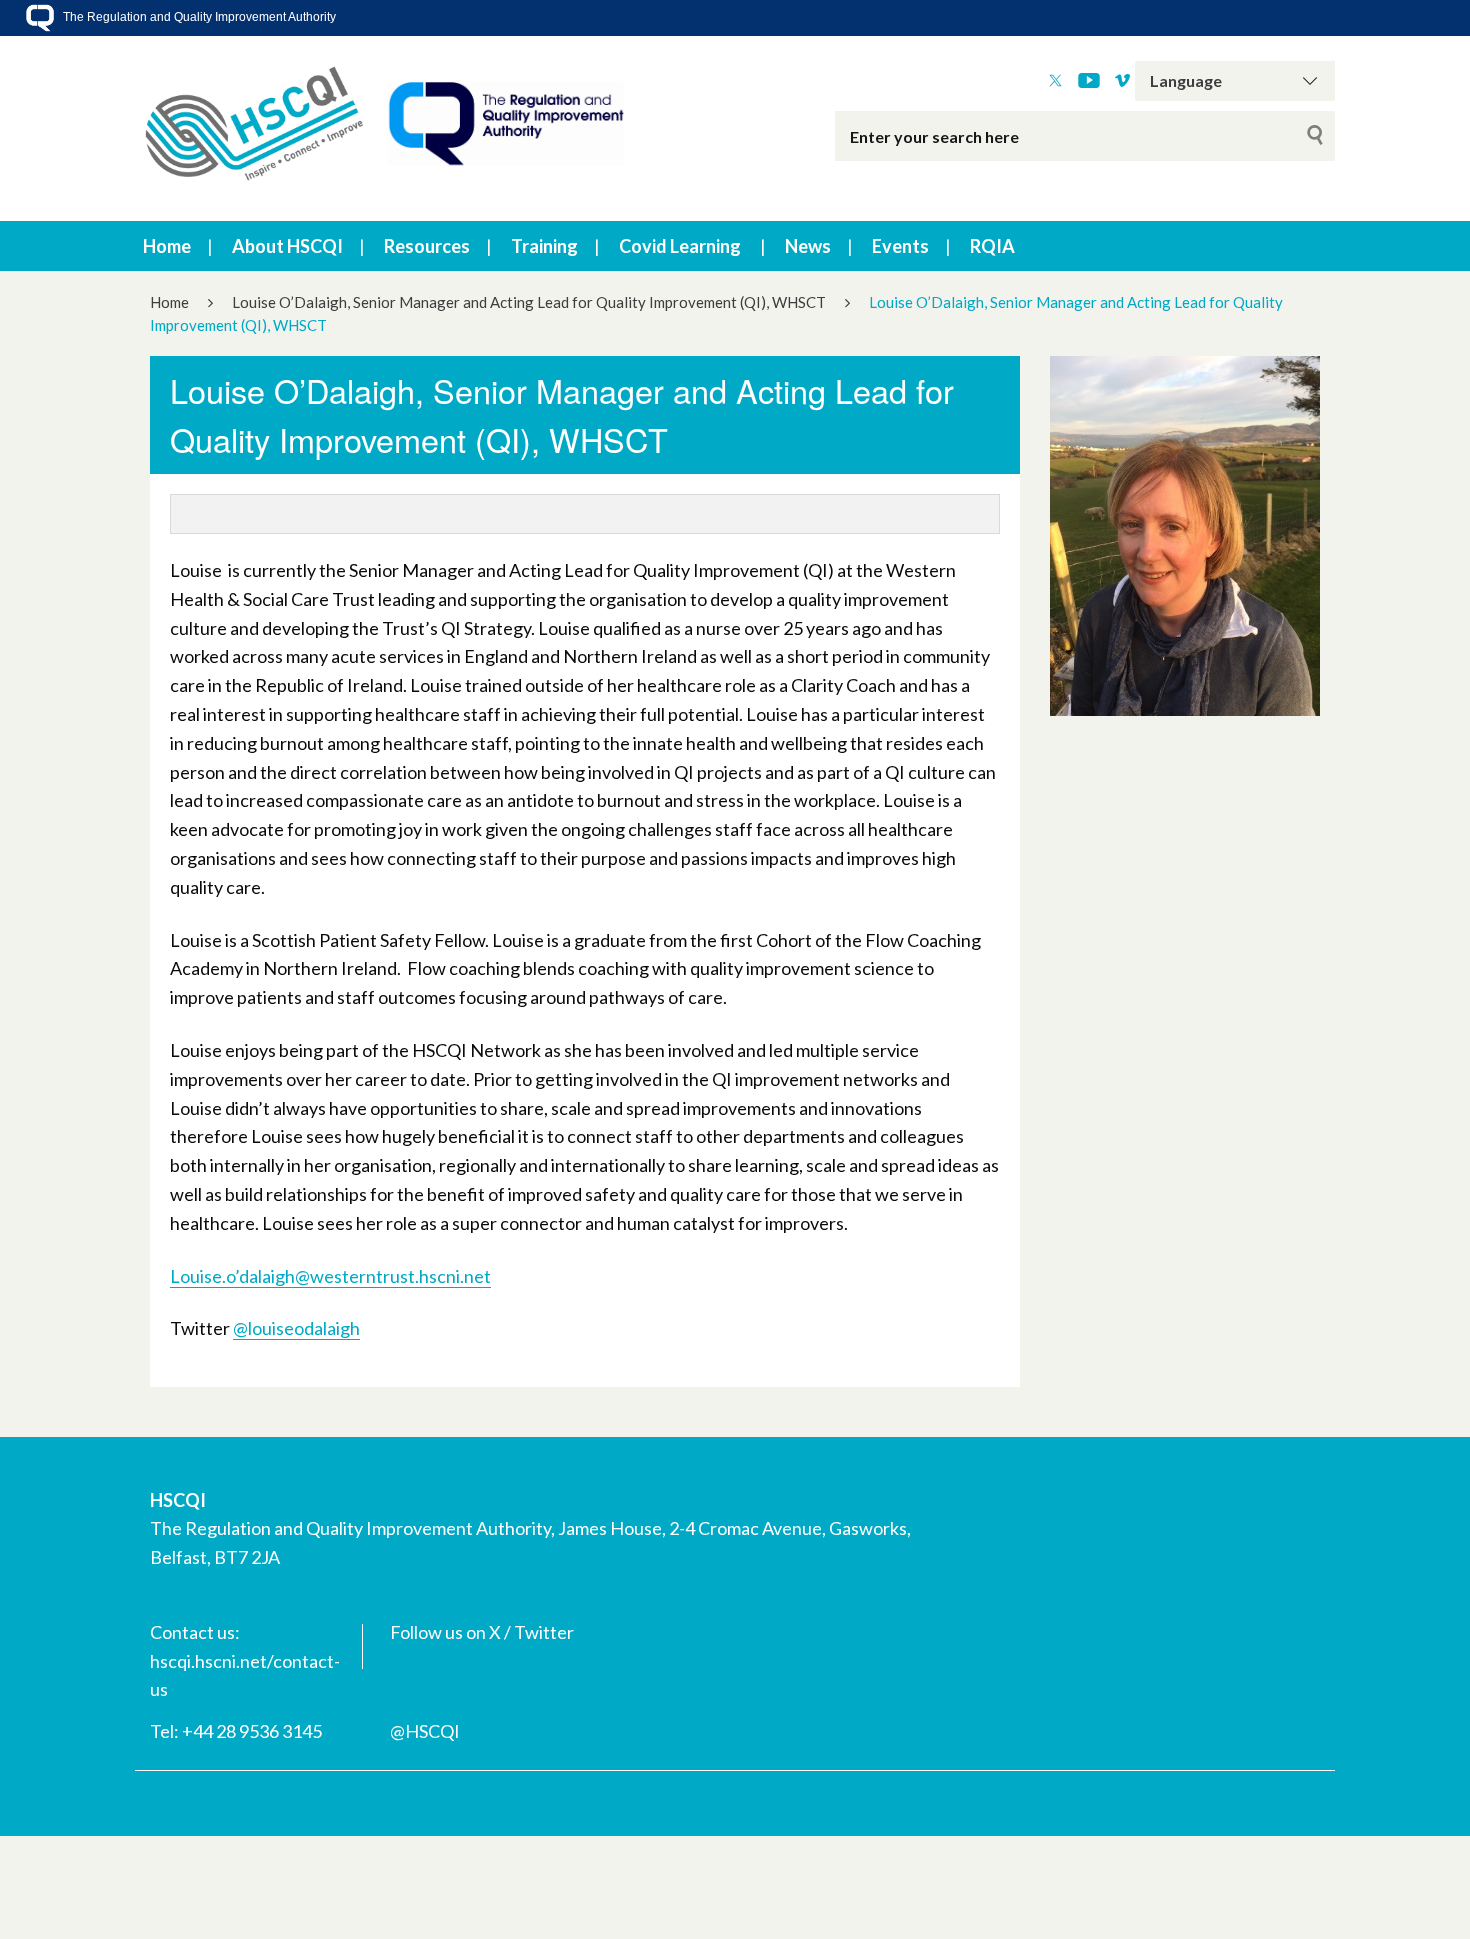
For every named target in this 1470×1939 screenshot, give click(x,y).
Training (544, 246)
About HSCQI (287, 246)
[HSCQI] (385, 128)
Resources (427, 246)
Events (900, 246)
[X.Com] (1055, 81)
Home (167, 246)
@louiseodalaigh (296, 1328)
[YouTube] (1089, 81)
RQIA (992, 246)
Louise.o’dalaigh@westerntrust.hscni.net (330, 1276)
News (808, 246)
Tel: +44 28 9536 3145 (236, 1731)
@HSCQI (425, 1731)
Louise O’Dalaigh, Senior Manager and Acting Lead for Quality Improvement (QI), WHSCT (529, 302)
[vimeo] (1122, 81)
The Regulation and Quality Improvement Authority (198, 17)
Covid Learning (680, 246)
